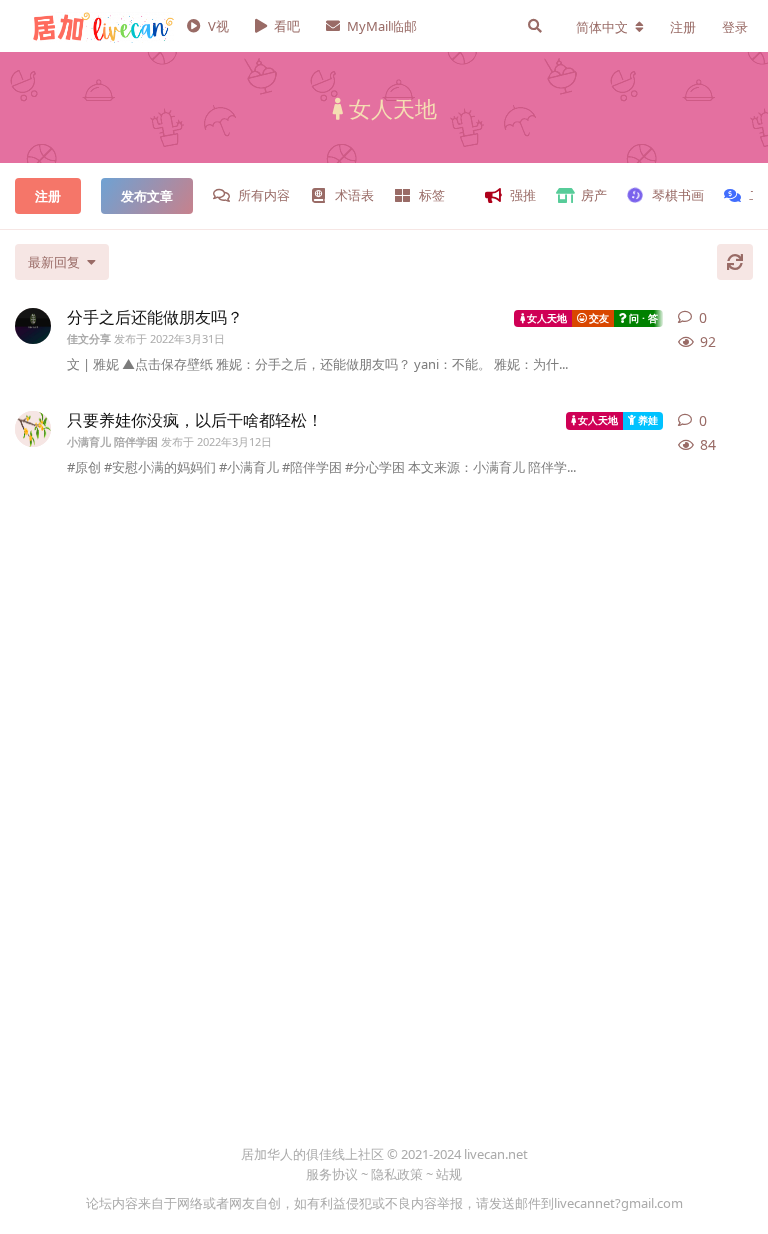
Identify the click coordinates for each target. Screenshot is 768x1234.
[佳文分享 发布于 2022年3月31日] (33, 326)
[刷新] (735, 262)
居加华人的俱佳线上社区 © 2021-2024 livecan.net (384, 1154)
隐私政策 (397, 1174)
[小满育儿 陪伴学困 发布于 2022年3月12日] (33, 429)
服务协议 (332, 1174)
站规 (449, 1174)
